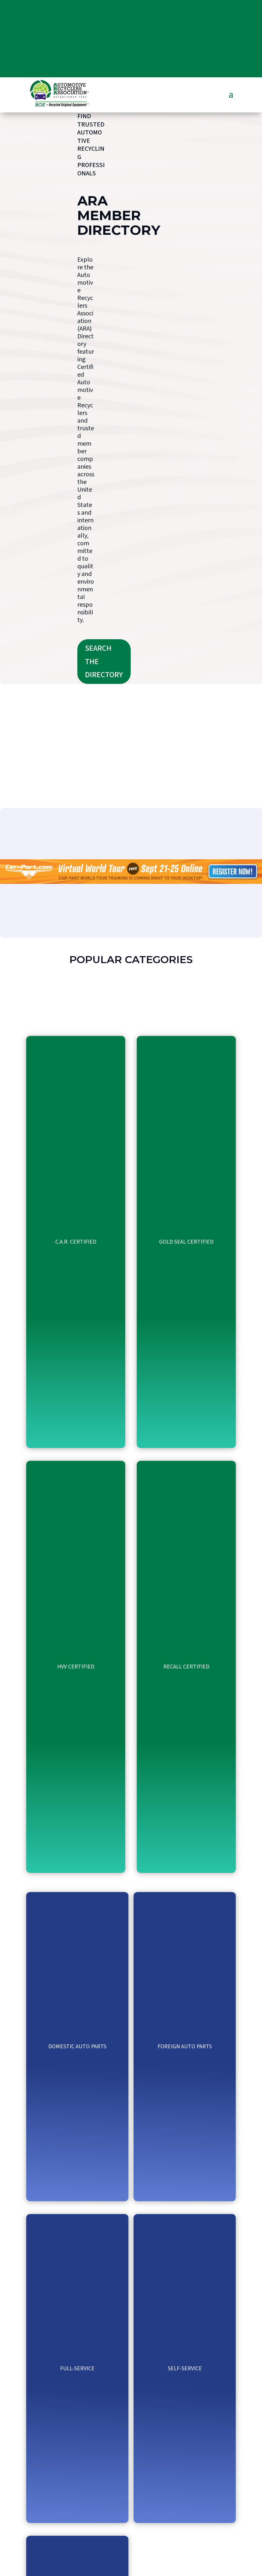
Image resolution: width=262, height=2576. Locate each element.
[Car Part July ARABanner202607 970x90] (131, 882)
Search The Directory (104, 662)
